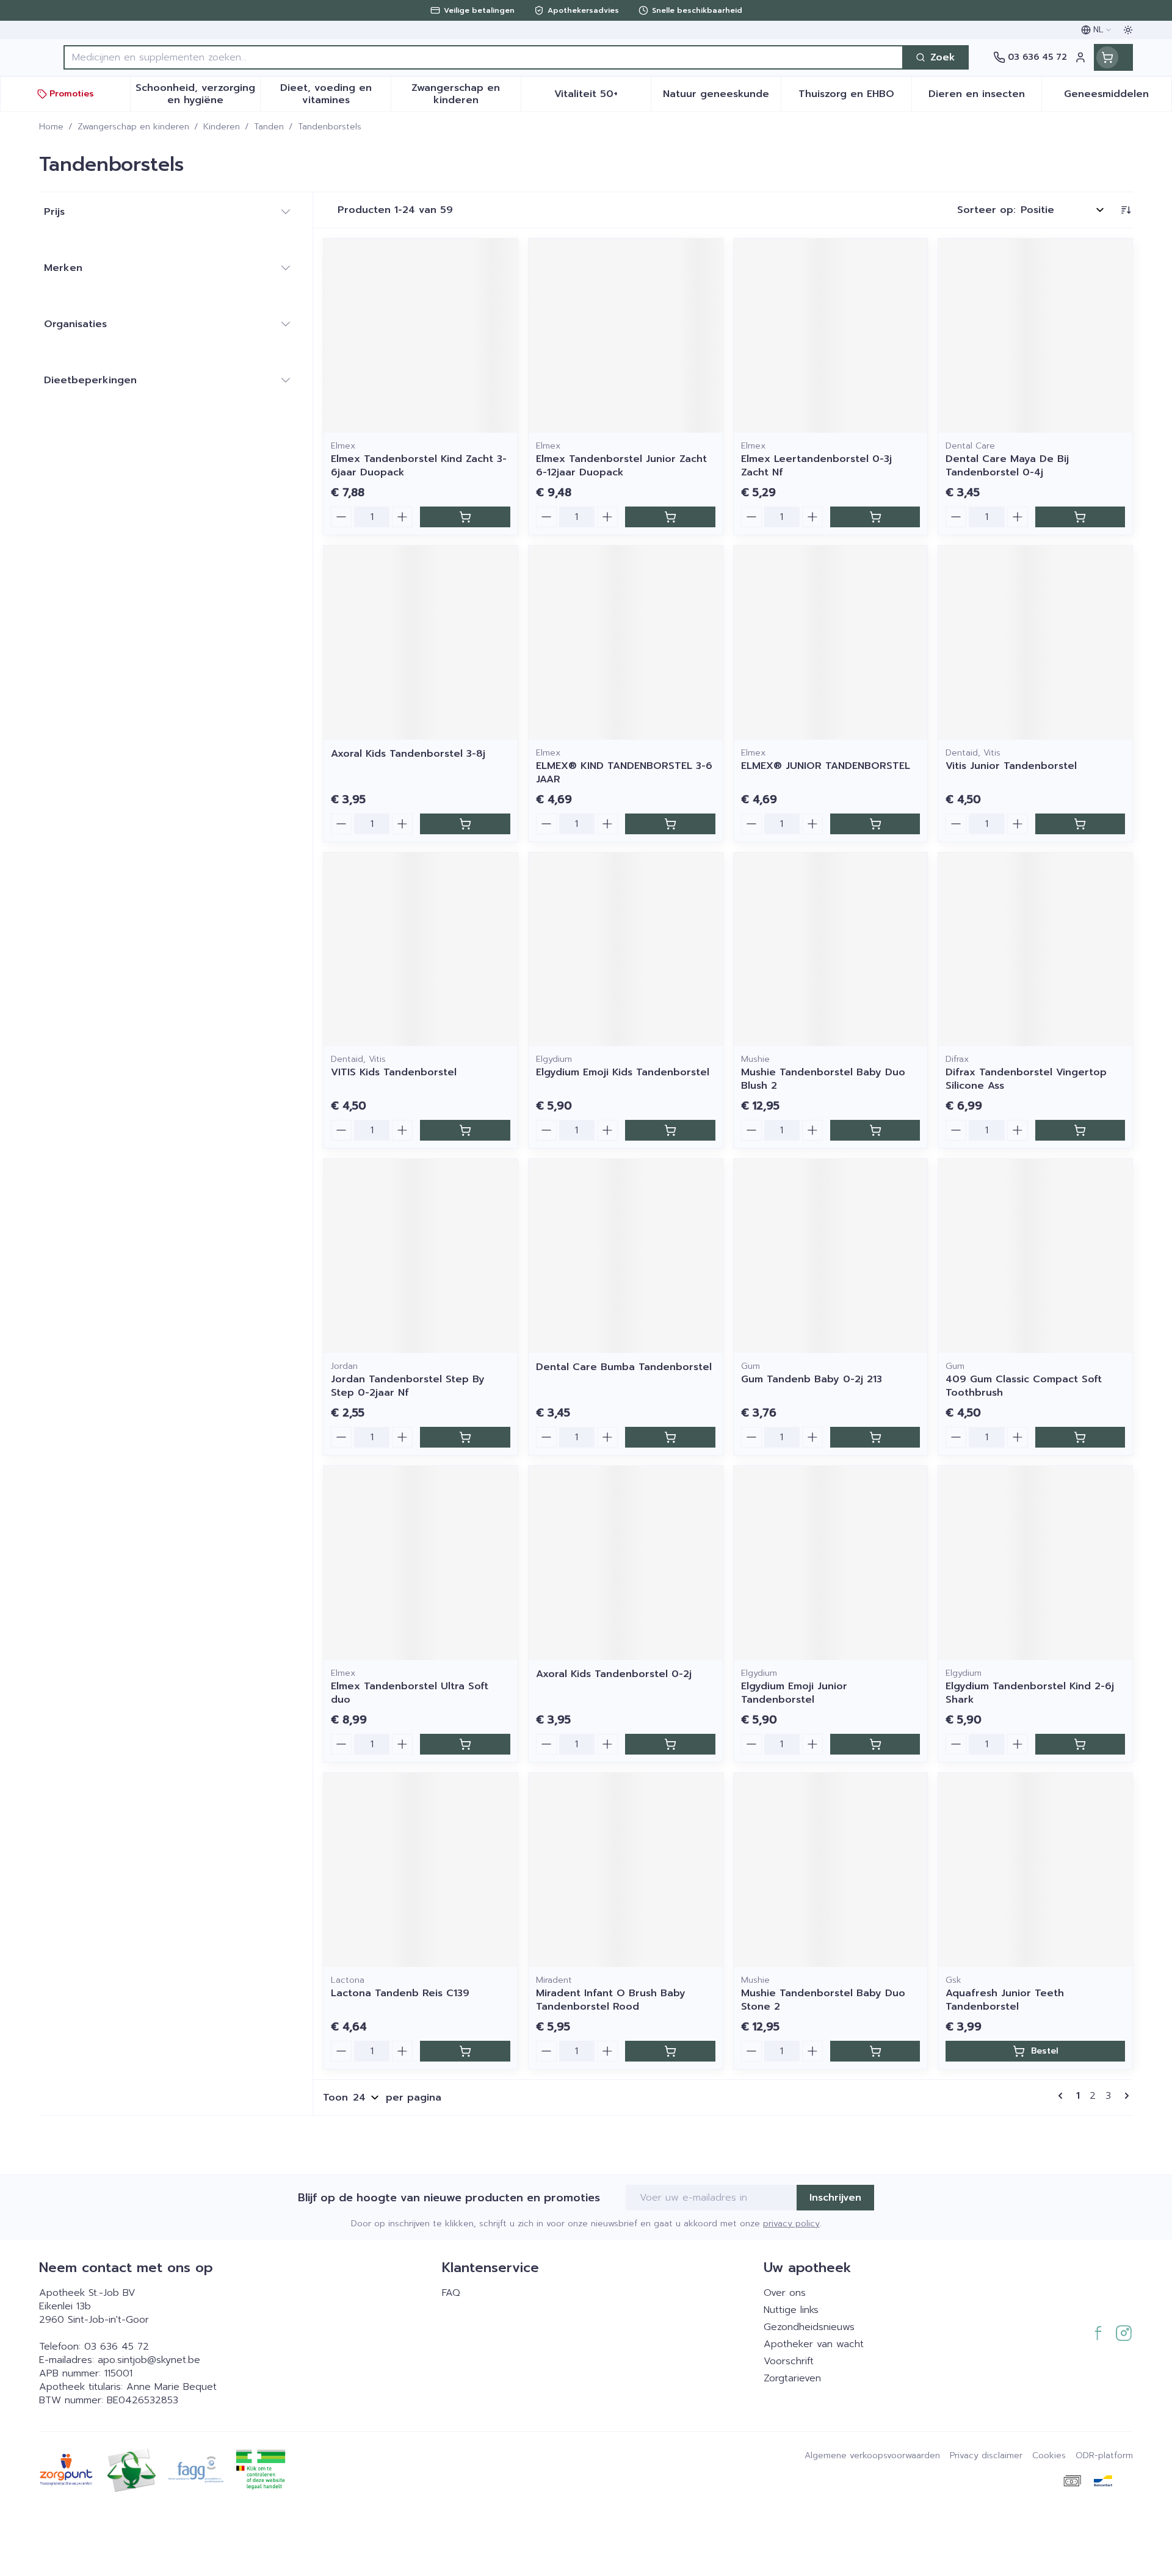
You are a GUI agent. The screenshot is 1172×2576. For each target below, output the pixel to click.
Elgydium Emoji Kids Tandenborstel (623, 1072)
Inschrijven (835, 2198)
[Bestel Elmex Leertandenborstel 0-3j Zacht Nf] (875, 517)
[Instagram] (1124, 2333)
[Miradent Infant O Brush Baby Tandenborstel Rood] (626, 1870)
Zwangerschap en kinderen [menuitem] (466, 94)
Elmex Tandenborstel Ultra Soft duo (410, 1693)
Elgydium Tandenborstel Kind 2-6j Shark (1030, 1693)
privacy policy (791, 2224)
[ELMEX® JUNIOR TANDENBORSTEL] (831, 643)
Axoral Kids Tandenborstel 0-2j (614, 1674)
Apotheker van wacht (814, 2344)
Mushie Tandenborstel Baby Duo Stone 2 (823, 2000)
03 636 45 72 (117, 2347)
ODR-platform (1104, 2456)
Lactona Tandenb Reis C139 (400, 1993)
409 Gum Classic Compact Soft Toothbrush (1024, 1386)
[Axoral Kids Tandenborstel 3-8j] (421, 643)
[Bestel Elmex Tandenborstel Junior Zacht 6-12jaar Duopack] (670, 517)
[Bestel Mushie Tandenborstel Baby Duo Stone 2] (875, 2051)
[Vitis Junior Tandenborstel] (1035, 643)
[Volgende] (1124, 2096)
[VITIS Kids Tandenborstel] (421, 950)
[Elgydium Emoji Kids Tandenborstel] (626, 950)
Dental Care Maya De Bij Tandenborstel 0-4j (1007, 466)
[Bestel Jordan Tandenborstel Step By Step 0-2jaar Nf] (465, 1437)
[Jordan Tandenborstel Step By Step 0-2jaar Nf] (421, 1256)
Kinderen (222, 127)
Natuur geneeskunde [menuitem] (722, 97)
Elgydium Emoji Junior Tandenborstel (794, 1693)
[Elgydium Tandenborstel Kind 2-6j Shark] (1035, 1563)
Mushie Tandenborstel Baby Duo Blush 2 (823, 1079)
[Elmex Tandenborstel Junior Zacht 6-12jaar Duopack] (626, 336)
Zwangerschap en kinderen (133, 127)
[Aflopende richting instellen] (1126, 210)
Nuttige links (791, 2310)
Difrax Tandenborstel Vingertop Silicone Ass (1026, 1079)
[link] (1063, 2096)
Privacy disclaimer (986, 2456)
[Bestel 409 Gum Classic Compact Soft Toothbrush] (1080, 1437)
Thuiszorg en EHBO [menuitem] (855, 97)
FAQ (451, 2293)
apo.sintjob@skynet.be (149, 2360)
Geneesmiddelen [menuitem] (1118, 97)
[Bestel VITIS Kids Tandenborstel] (465, 1130)
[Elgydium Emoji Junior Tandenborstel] (831, 1563)
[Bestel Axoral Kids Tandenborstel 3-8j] (465, 824)
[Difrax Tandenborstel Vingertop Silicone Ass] (1035, 950)
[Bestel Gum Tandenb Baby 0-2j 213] (875, 1437)
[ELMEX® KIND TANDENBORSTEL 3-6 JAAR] (626, 643)
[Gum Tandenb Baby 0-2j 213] (831, 1256)
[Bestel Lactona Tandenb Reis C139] (465, 2051)
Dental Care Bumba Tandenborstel (624, 1367)
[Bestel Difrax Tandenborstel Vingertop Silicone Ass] (1080, 1130)
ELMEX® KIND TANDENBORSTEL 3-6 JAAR (624, 773)
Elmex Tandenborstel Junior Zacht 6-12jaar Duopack (621, 466)
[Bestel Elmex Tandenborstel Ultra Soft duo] (465, 1744)
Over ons (785, 2293)
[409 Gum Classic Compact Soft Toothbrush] (1035, 1256)
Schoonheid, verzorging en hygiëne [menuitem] (198, 94)
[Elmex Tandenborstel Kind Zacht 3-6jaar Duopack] (421, 336)
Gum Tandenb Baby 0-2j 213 (812, 1379)
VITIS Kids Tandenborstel (394, 1072)
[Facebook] (1098, 2333)
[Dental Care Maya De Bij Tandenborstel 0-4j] (1035, 336)
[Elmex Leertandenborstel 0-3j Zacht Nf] (831, 336)
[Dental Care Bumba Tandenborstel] (626, 1256)
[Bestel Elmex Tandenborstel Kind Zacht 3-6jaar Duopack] (465, 517)
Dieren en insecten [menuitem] (985, 97)
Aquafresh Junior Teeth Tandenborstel (1005, 2000)
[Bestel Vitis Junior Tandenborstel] (1080, 824)
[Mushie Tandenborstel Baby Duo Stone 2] (831, 1870)
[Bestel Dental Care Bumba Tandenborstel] (670, 1437)
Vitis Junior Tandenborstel (1011, 766)
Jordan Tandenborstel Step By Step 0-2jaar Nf (408, 1386)
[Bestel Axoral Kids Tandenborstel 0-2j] (670, 1744)
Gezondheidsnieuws (809, 2327)
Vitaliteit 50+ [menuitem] (602, 97)
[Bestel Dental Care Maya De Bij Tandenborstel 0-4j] (1080, 517)
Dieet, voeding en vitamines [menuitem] (335, 94)
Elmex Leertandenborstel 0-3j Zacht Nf (816, 466)
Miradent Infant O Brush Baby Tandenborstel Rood (611, 2000)
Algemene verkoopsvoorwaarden (872, 2456)
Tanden (269, 127)
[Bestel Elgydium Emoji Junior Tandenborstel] (875, 1744)
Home (51, 127)
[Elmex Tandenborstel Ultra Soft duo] (421, 1563)
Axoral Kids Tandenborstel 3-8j (408, 754)
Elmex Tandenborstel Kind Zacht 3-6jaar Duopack (419, 466)
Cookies (1049, 2456)
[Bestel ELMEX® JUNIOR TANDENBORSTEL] (875, 824)
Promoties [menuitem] (72, 94)
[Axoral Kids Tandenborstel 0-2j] (626, 1563)
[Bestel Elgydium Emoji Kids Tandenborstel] (670, 1130)
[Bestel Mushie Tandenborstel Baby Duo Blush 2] (875, 1130)
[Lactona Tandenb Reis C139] (421, 1870)
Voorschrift (789, 2361)
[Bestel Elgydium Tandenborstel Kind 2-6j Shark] (1080, 1744)
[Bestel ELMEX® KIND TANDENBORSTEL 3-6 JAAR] (670, 824)
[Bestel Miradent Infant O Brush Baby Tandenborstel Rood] (670, 2051)
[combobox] (483, 57)
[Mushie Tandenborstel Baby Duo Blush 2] (831, 950)
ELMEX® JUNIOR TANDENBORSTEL (826, 766)
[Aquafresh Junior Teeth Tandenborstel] (1035, 1870)
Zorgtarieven (792, 2378)
